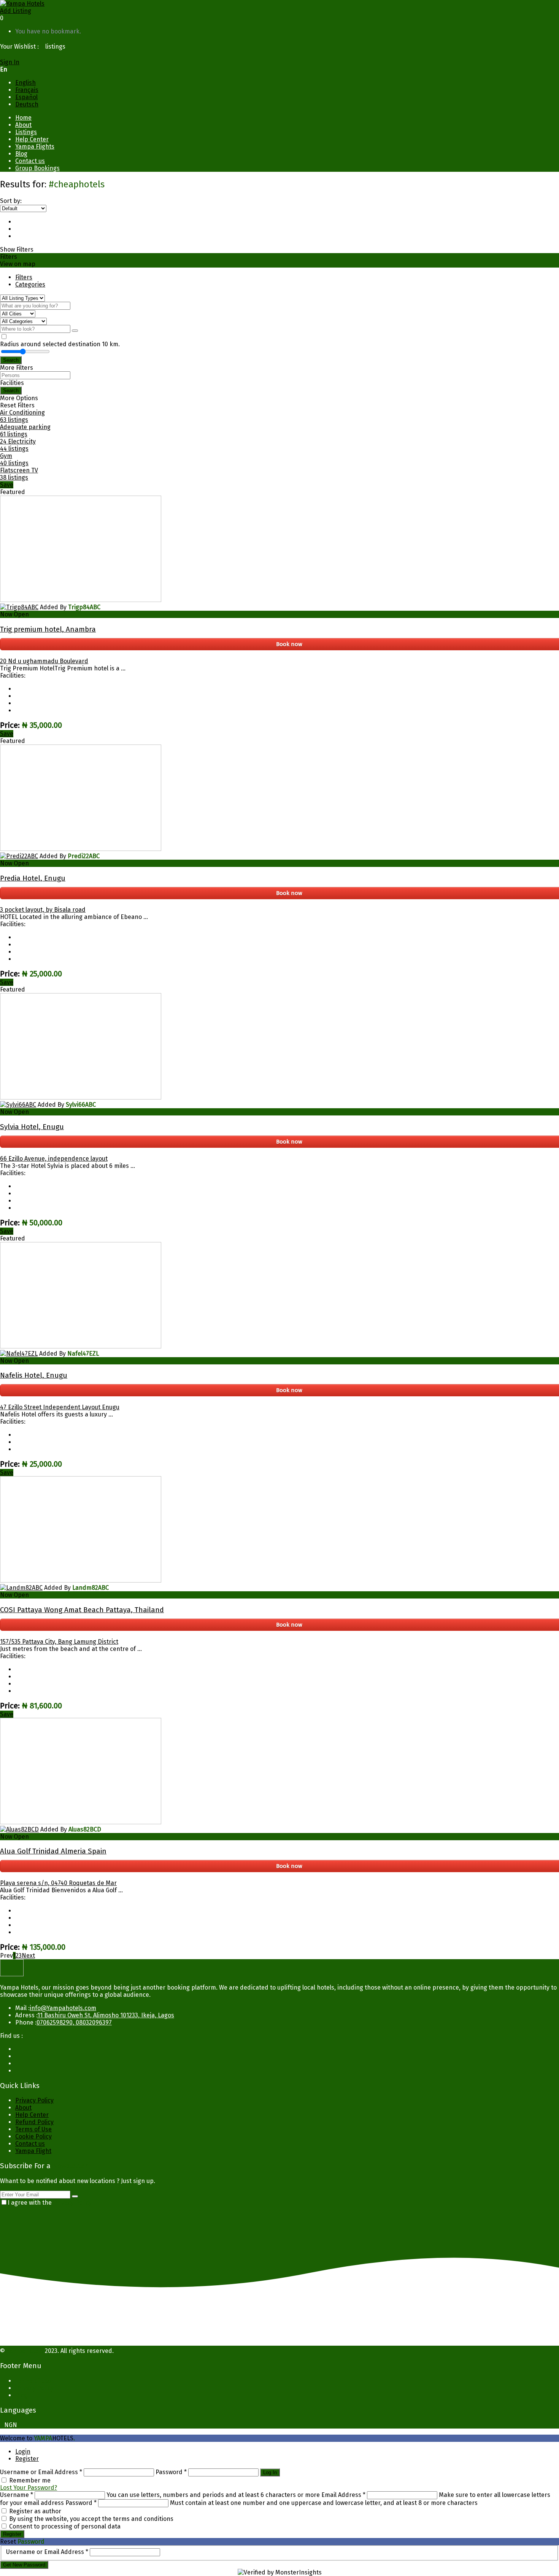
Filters (24, 277)
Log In (270, 2472)
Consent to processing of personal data (65, 2526)
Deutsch (27, 104)
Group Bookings (37, 168)
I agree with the (50, 2203)
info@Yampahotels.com (63, 2008)
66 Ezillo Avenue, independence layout (54, 1159)
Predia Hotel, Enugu (33, 878)
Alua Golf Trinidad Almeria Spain (53, 1851)
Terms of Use (33, 2129)
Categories (30, 284)
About (23, 125)
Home (23, 118)
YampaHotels (25, 2351)
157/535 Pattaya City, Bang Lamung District (59, 1642)
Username (17, 2495)
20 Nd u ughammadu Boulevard (44, 661)
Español (26, 97)
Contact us (30, 161)
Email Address (343, 2495)
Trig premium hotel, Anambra (48, 629)
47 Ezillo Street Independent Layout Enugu (60, 1407)
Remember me (30, 2480)
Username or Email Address (41, 2472)
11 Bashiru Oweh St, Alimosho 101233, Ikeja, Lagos (106, 2015)
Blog (21, 154)
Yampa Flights (35, 147)
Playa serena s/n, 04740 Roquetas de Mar (58, 1883)
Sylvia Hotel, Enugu (32, 1127)
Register (27, 2459)
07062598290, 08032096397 (74, 2022)
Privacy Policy (34, 2100)
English (25, 83)
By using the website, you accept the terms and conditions (91, 2519)
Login (23, 2452)
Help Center (32, 139)
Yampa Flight (33, 2151)
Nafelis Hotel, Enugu (34, 1375)
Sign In (10, 62)
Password (171, 2472)
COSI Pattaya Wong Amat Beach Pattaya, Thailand (82, 1610)
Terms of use (33, 2381)
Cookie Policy (33, 2136)
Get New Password (24, 2565)
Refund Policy (34, 2122)
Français (27, 90)
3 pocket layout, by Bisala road (43, 910)
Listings (26, 132)
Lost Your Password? (29, 2488)
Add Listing (16, 11)
